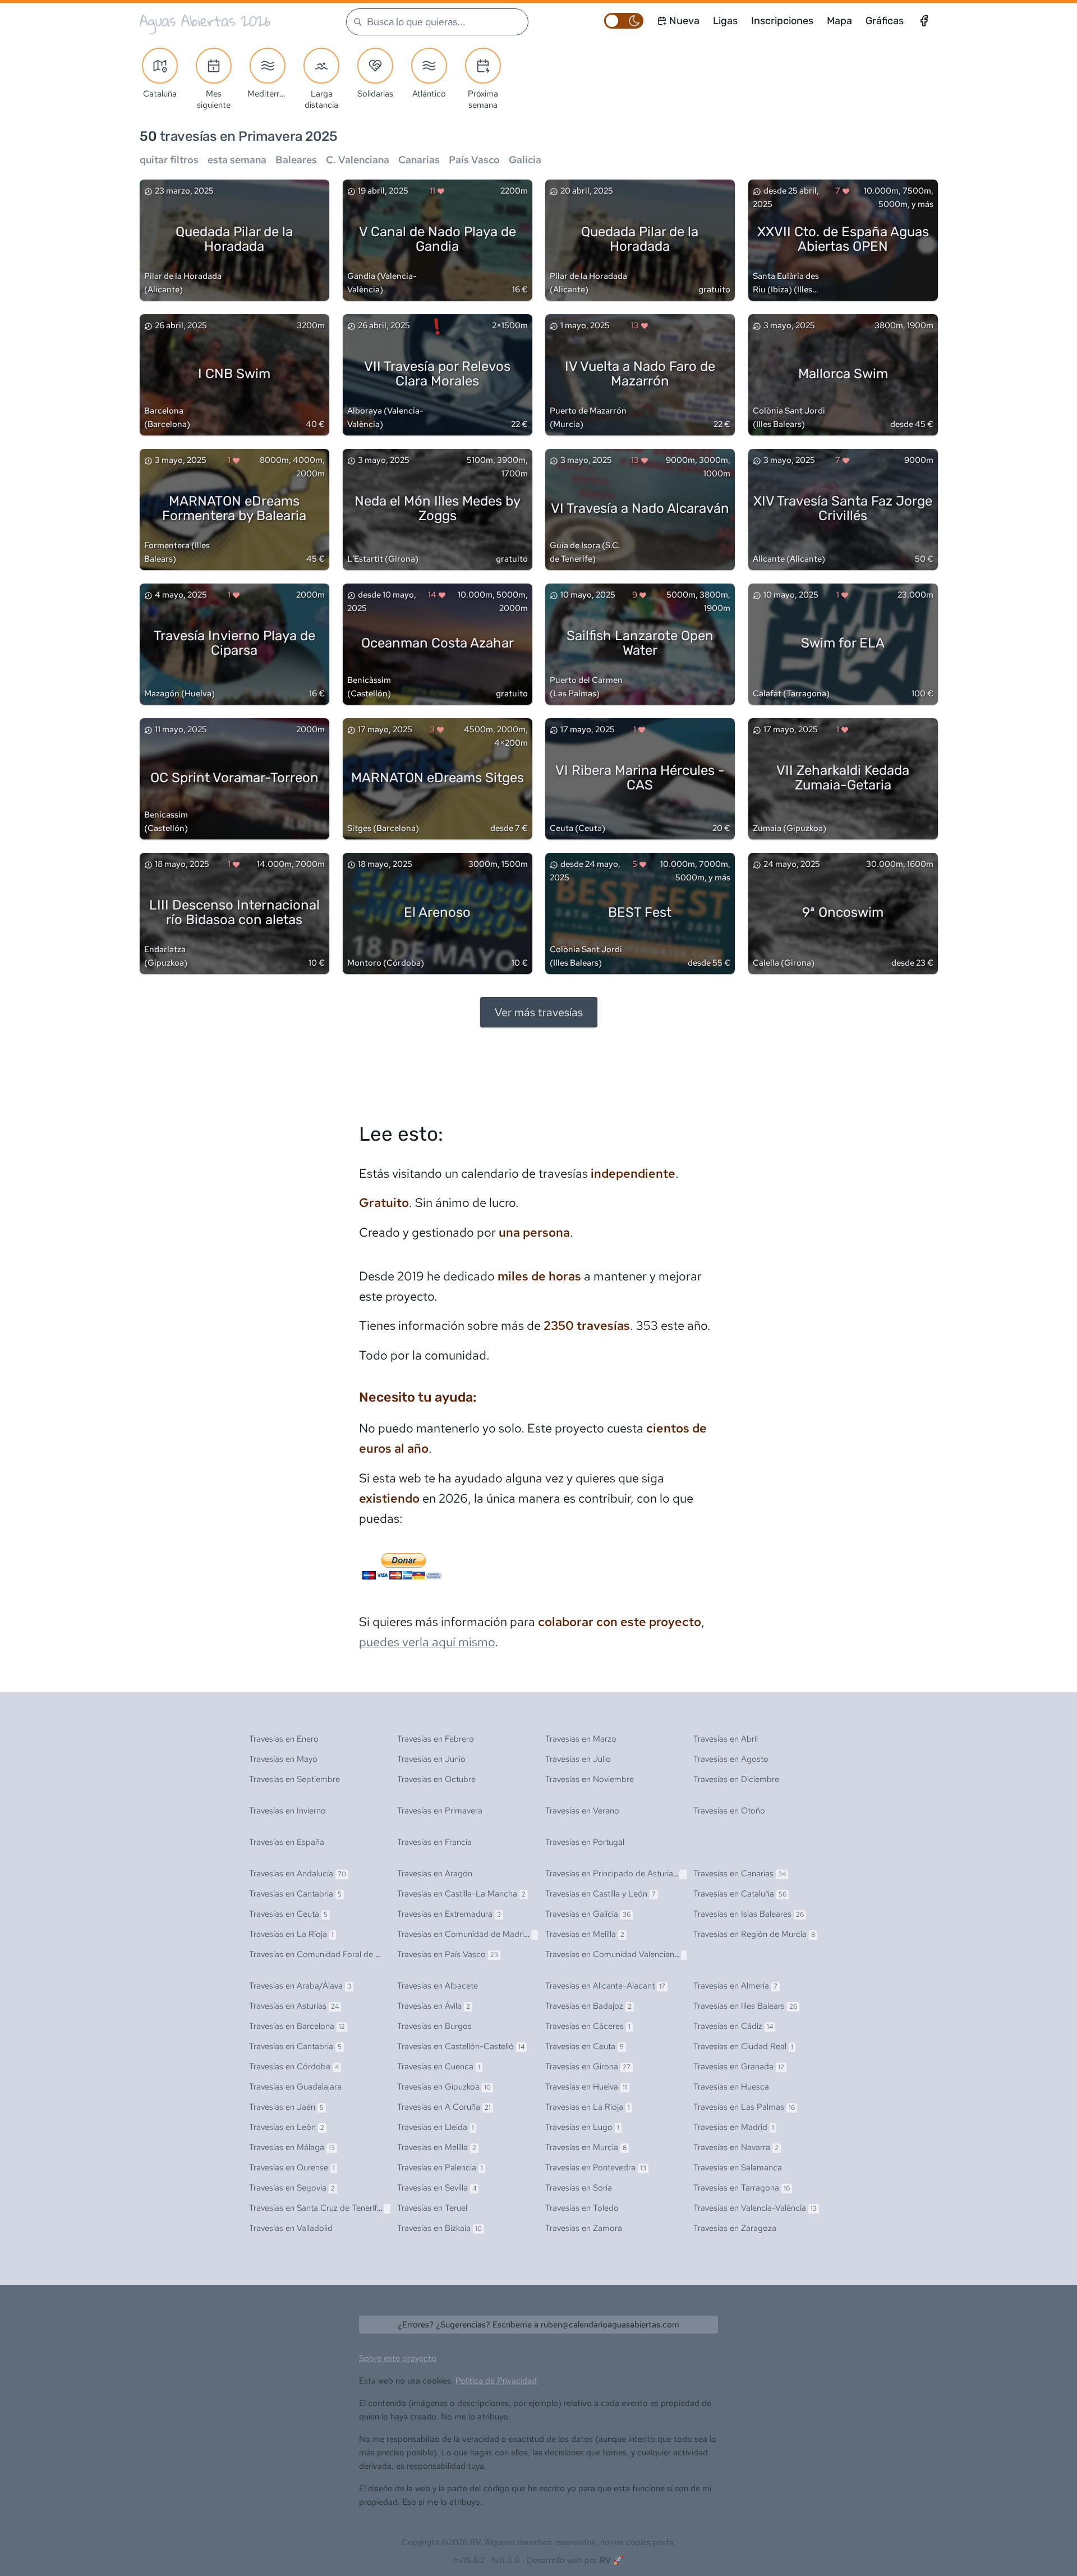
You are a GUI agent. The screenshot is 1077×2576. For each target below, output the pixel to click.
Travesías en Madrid (734, 2127)
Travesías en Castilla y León (600, 1894)
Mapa (839, 21)
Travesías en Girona (588, 2067)
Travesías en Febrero (436, 1739)
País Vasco (474, 160)
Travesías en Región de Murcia (754, 1934)
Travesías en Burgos (434, 2026)
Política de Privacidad (496, 2381)
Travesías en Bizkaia (439, 2228)
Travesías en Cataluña (740, 1894)
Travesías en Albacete (438, 1986)
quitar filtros (169, 160)
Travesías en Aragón (435, 1874)
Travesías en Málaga (292, 2147)
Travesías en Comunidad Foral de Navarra (331, 1954)
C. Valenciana (358, 160)
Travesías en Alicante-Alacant (605, 1986)
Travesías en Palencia (440, 2168)
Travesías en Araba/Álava (300, 1986)
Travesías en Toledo (582, 2208)
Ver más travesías (539, 1012)
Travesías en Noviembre (590, 1779)
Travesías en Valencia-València (755, 2208)
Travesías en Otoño (729, 1811)
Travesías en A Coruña (444, 2107)
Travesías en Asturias (294, 2006)
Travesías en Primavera (440, 1811)
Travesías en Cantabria (295, 1894)
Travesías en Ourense (292, 2168)
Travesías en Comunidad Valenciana (618, 1954)
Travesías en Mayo (283, 1759)
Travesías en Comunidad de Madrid (466, 1934)
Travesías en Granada (739, 2067)
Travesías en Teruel (432, 2208)
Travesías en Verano (582, 1811)
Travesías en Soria (579, 2188)
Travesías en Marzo (581, 1739)
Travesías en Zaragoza (735, 2228)
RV (605, 2560)
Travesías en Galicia (588, 1914)
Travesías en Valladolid (291, 2228)
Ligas (725, 21)
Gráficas (885, 21)
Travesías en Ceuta (288, 1914)
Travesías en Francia (434, 1842)
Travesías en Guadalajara (295, 2087)
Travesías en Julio (578, 1759)
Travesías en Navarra (736, 2147)
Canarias (419, 160)
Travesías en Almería (735, 1986)
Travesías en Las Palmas (744, 2107)
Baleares (296, 160)
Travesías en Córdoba (294, 2067)
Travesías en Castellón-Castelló (461, 2046)
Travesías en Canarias (740, 1874)
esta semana (237, 160)
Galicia (525, 160)
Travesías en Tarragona (742, 2188)
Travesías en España (287, 1842)
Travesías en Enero (284, 1739)
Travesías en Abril (726, 1739)
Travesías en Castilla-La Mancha (461, 1894)
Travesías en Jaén (286, 2107)
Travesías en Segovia (292, 2188)
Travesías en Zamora (584, 2228)
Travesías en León (287, 2127)
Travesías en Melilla (585, 1934)
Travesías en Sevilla (437, 2188)
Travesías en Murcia (586, 2147)
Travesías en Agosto (731, 1759)
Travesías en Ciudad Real (743, 2046)
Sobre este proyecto (398, 2358)
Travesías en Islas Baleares (749, 1914)
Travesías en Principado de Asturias (617, 1874)
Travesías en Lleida (436, 2127)
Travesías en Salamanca (738, 2168)
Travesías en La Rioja (291, 1934)
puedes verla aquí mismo (427, 1642)
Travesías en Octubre (436, 1779)
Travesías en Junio (431, 1759)
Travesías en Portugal (585, 1842)
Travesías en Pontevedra (596, 2168)
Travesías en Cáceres (588, 2026)
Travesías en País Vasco (448, 1954)
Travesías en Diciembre (736, 1779)
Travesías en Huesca (731, 2087)
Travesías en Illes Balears (745, 2006)
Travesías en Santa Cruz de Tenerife (321, 2208)
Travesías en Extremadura (449, 1914)
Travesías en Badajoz (588, 2006)
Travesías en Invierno (287, 1811)
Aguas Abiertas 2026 (205, 21)
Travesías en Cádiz (733, 2026)
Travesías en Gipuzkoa (444, 2087)
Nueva (684, 21)
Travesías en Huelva (586, 2087)
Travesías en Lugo (582, 2127)
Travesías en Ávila (434, 2006)
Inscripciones (782, 21)
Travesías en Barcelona (297, 2026)
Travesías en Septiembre (294, 1779)
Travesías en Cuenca (439, 2067)
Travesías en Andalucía (298, 1874)
